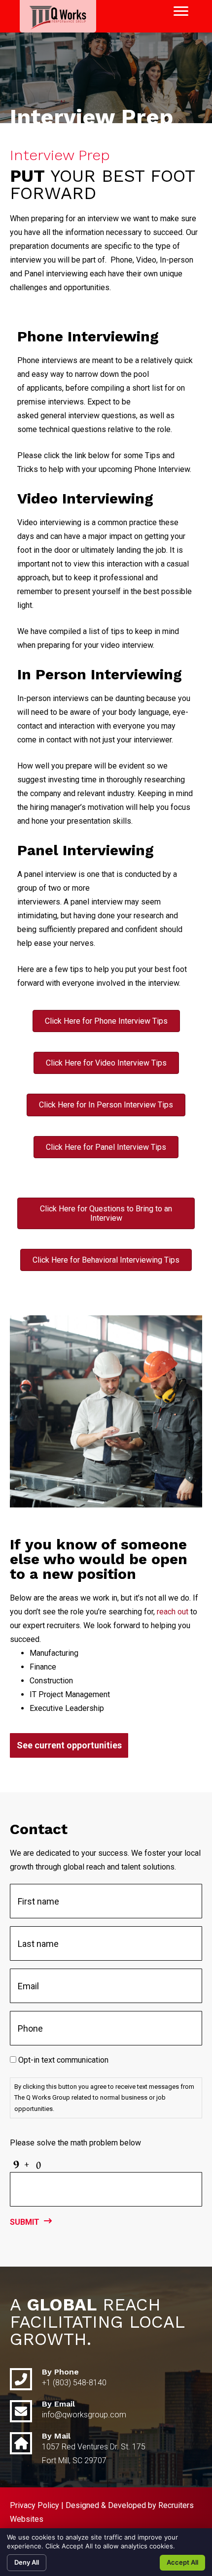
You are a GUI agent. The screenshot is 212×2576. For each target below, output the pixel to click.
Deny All (27, 2562)
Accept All (182, 2562)
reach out (173, 1612)
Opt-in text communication (63, 2060)
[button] (69, 1745)
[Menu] (181, 11)
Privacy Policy (35, 2505)
